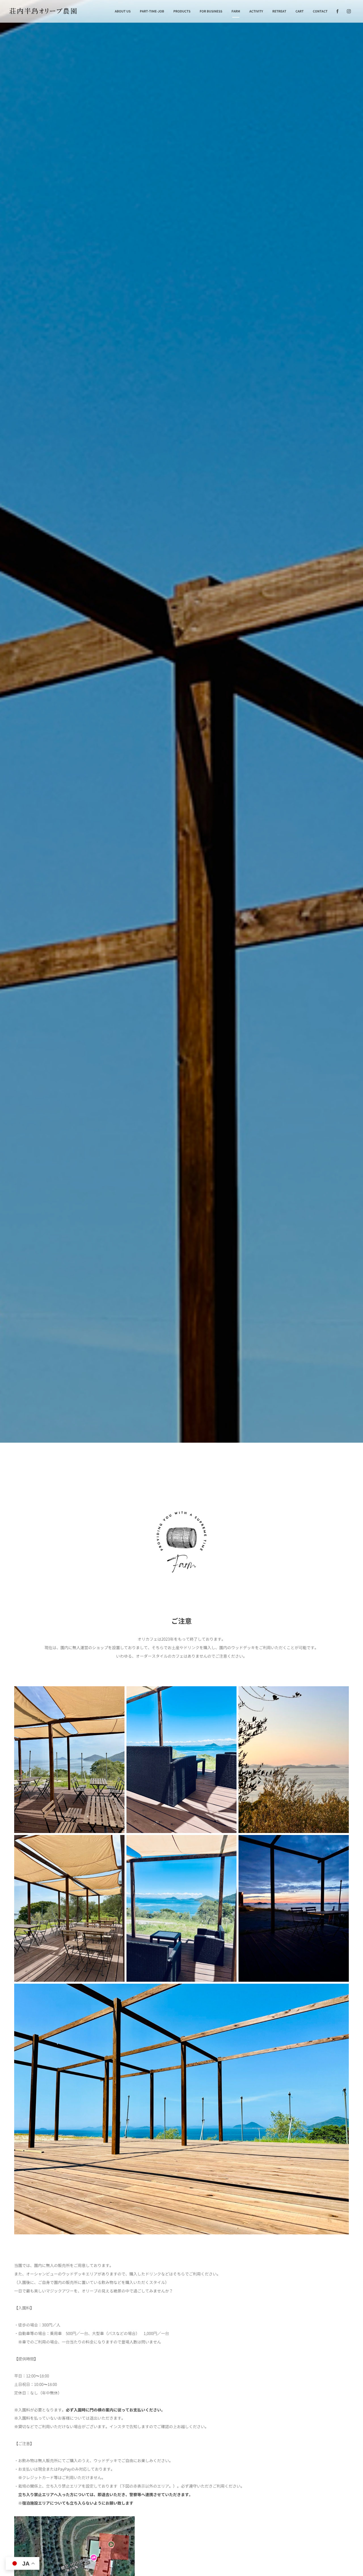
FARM (236, 11)
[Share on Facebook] (337, 11)
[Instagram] (349, 11)
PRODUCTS (182, 11)
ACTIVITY (256, 11)
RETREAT (279, 11)
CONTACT (320, 11)
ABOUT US (123, 11)
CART (300, 11)
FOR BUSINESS (211, 11)
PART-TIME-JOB (152, 11)
